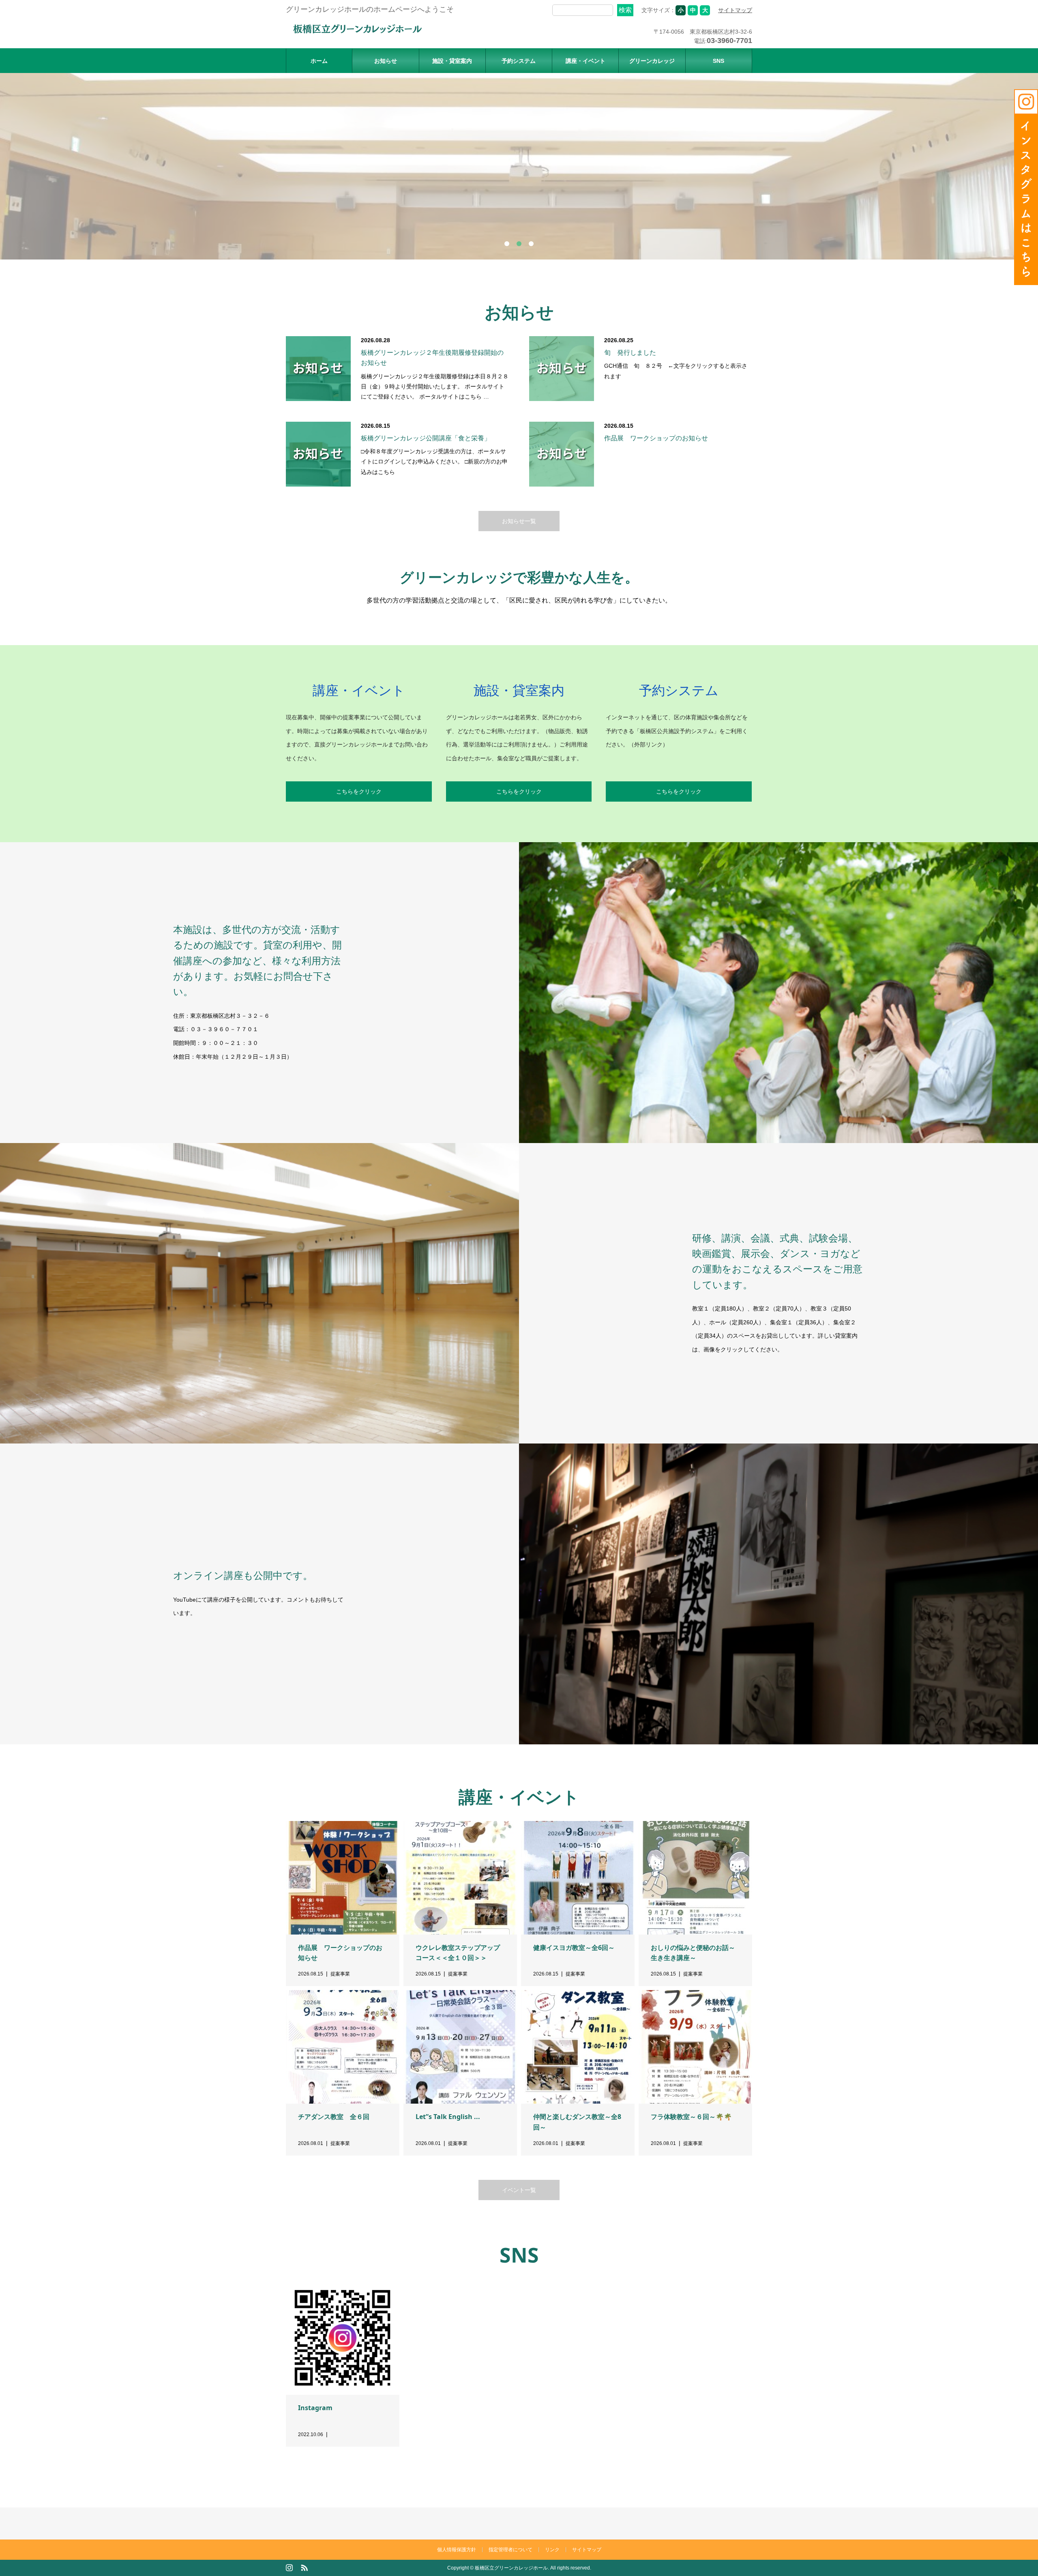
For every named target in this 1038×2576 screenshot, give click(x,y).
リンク (552, 2550)
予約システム (519, 61)
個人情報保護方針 (457, 2550)
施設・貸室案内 (452, 61)
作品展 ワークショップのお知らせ (656, 438)
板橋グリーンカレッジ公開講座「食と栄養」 (426, 438)
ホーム (319, 61)
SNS (718, 61)
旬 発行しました (630, 353)
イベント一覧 (519, 2190)
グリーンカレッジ (652, 61)
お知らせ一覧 (519, 521)
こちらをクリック (359, 791)
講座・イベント (585, 61)
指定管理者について (510, 2550)
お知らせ (386, 61)
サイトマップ (735, 10)
